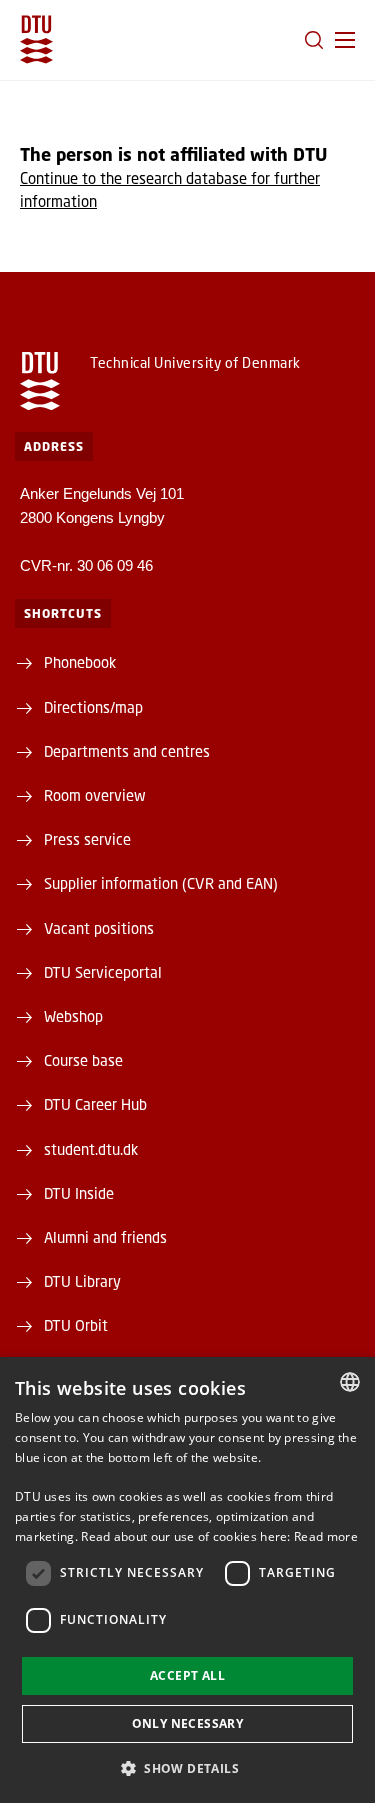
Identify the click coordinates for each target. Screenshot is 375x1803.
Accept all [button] (187, 1675)
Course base (83, 1060)
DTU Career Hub (95, 1104)
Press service (87, 839)
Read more (326, 1536)
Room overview (95, 795)
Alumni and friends (105, 1237)
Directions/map (93, 707)
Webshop (73, 1016)
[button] (345, 40)
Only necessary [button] (188, 1723)
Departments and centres (127, 751)
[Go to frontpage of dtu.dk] (36, 39)
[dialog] (187, 1580)
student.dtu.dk (91, 1149)
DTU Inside (79, 1193)
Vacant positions (99, 928)
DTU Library (82, 1281)
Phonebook (80, 662)
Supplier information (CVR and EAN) (161, 883)
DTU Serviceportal (103, 972)
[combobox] (350, 1382)
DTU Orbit (76, 1325)
